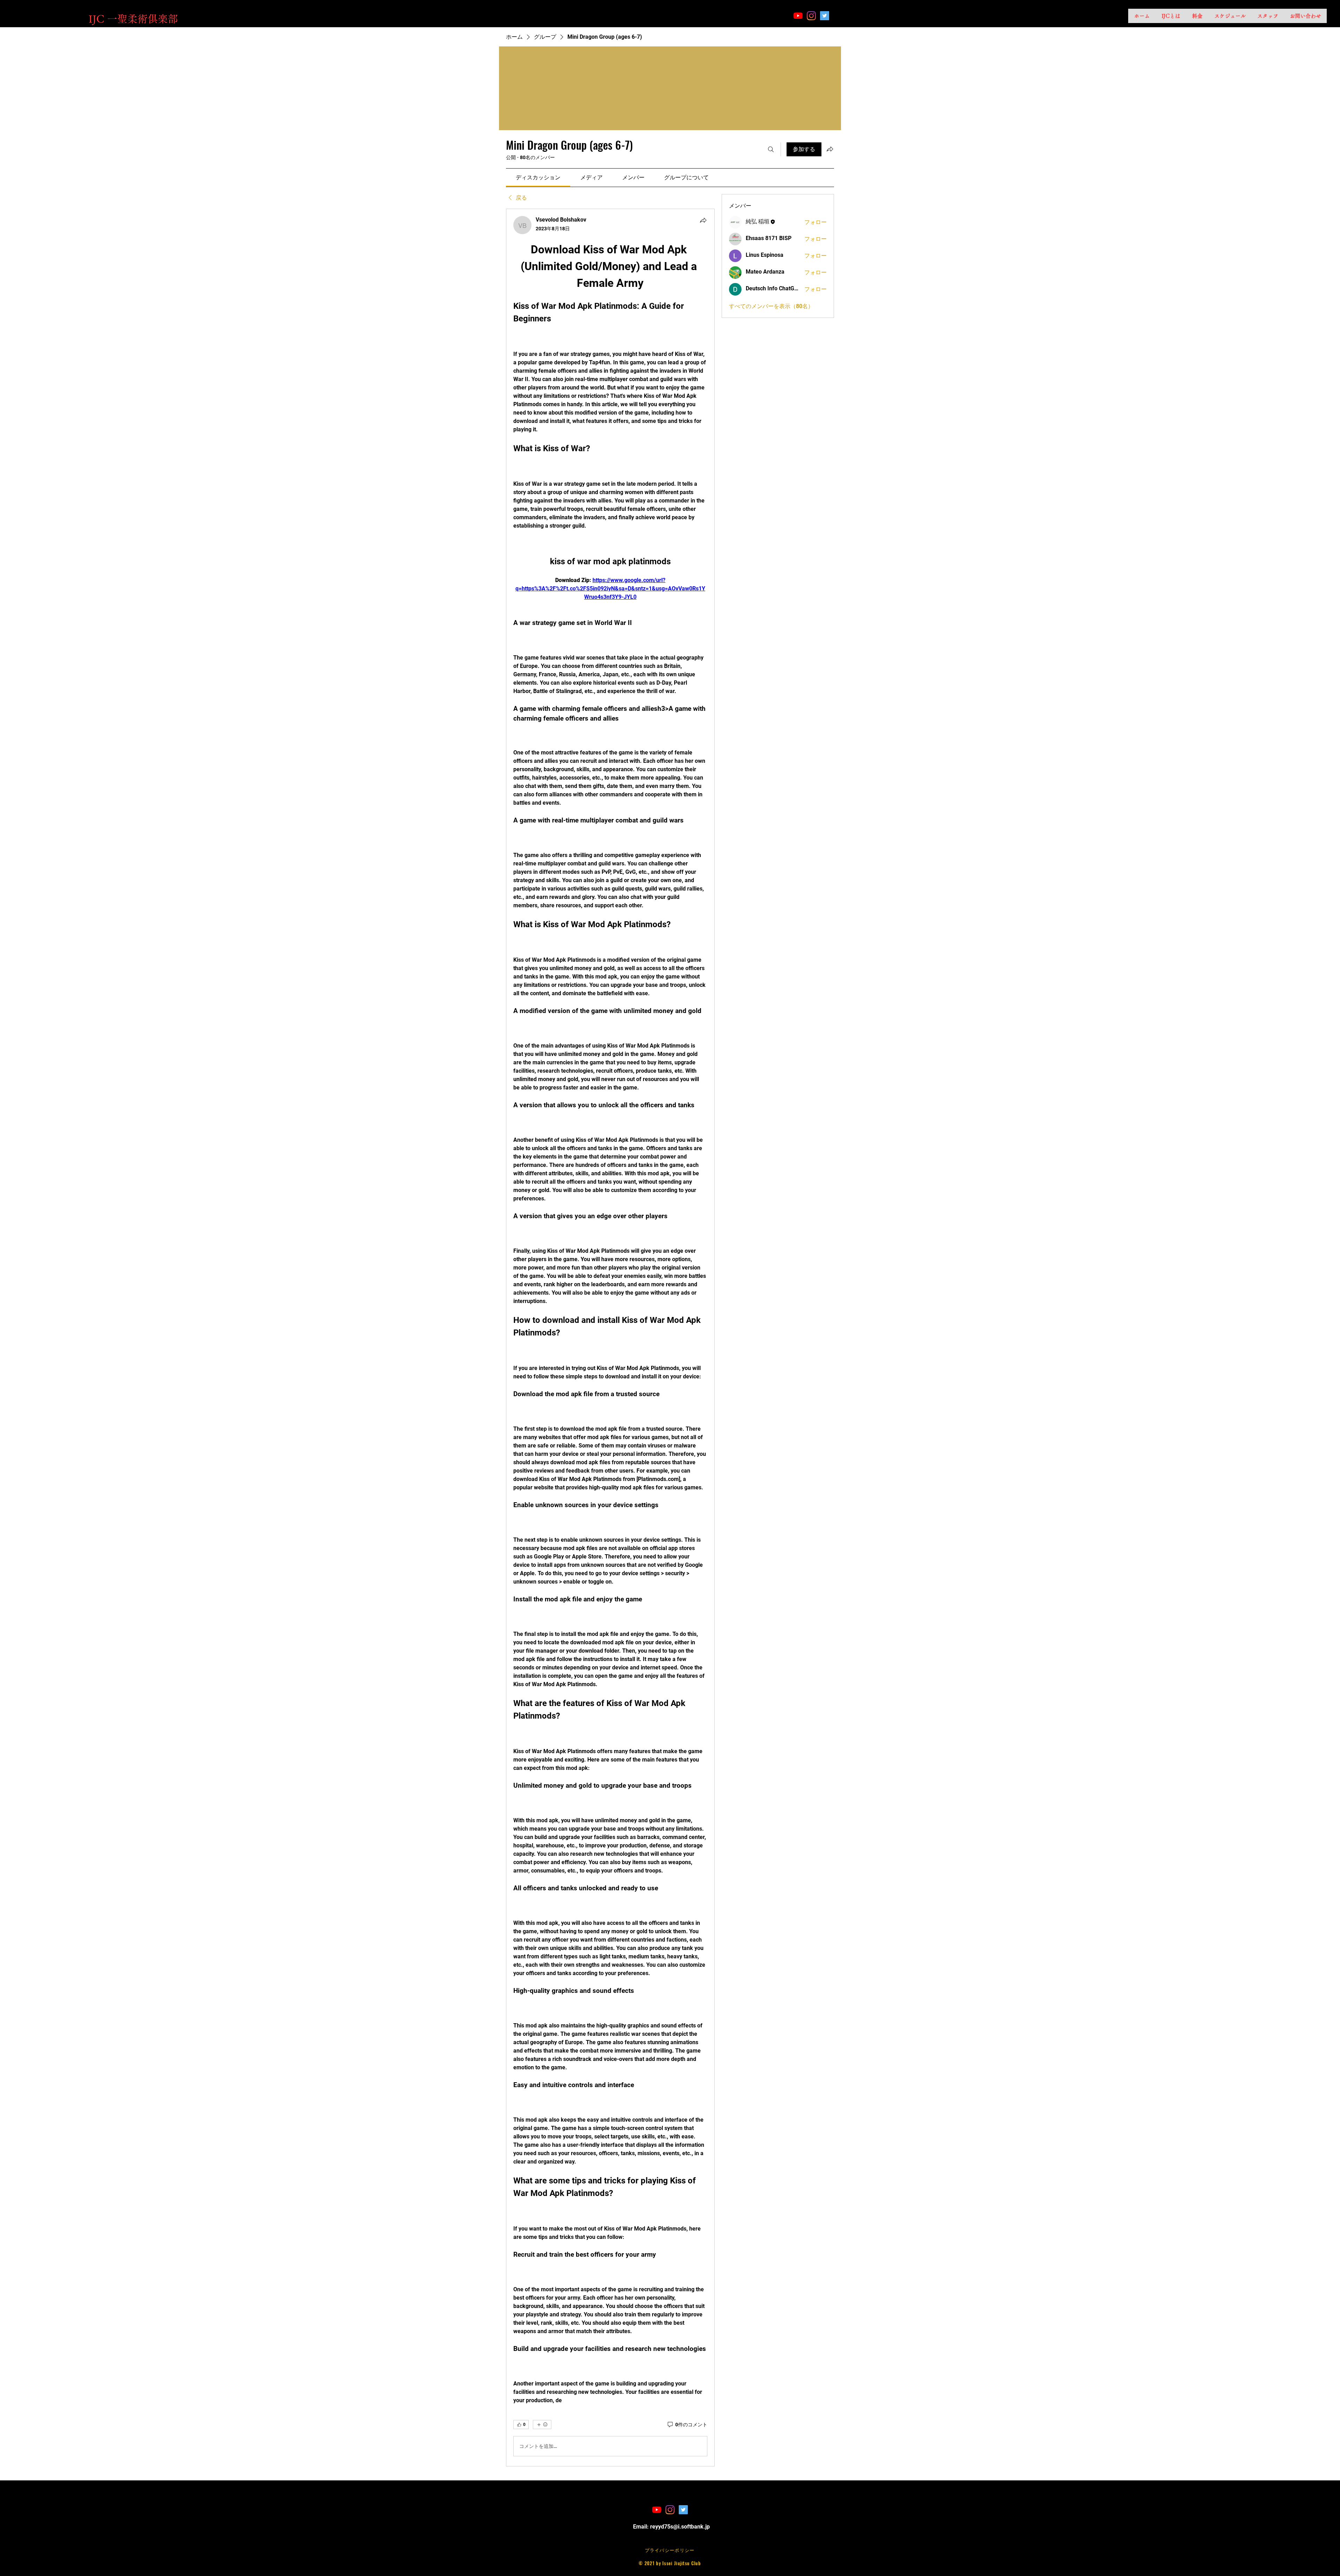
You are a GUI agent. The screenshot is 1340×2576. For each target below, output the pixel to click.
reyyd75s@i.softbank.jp (680, 2527)
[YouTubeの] (798, 16)
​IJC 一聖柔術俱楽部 (133, 19)
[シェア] (703, 220)
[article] (610, 1338)
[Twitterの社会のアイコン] (825, 16)
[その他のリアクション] (542, 2425)
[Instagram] (811, 16)
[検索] (771, 149)
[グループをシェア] (830, 149)
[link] (538, 177)
